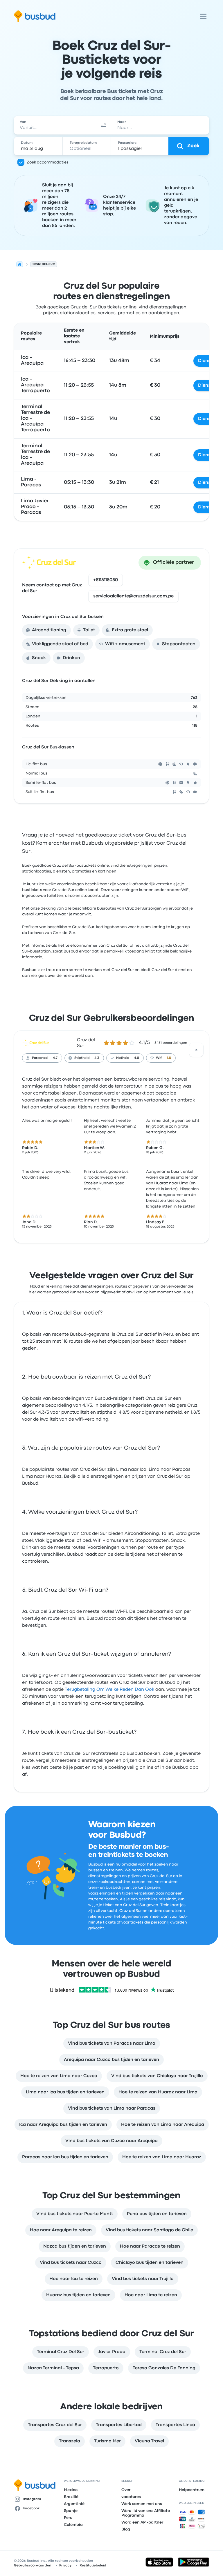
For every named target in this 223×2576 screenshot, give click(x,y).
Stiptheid (82, 1058)
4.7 (55, 1058)
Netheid (123, 1058)
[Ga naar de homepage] (35, 16)
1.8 (169, 1058)
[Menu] (203, 16)
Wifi (159, 1058)
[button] (103, 125)
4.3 (97, 1058)
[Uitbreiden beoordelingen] (196, 1050)
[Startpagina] (20, 264)
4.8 (137, 1058)
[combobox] (55, 125)
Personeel (40, 1058)
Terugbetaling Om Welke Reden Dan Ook (109, 1690)
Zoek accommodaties (48, 162)
